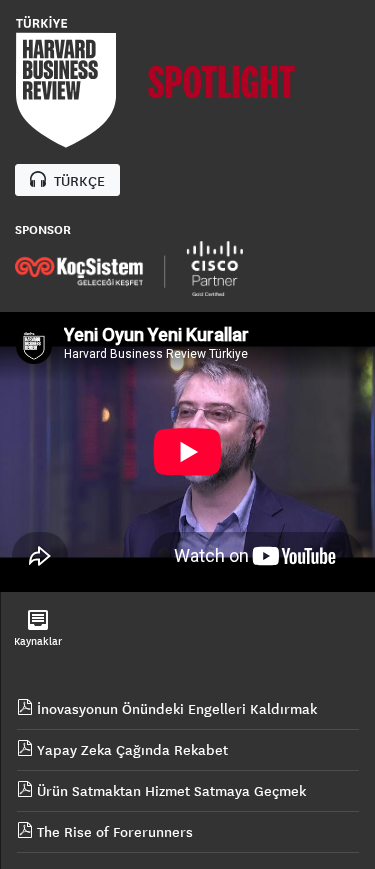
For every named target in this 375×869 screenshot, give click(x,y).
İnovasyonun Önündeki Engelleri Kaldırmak (175, 709)
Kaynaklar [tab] (38, 641)
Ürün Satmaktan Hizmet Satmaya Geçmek (169, 791)
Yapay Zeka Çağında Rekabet (130, 750)
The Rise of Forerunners (113, 832)
